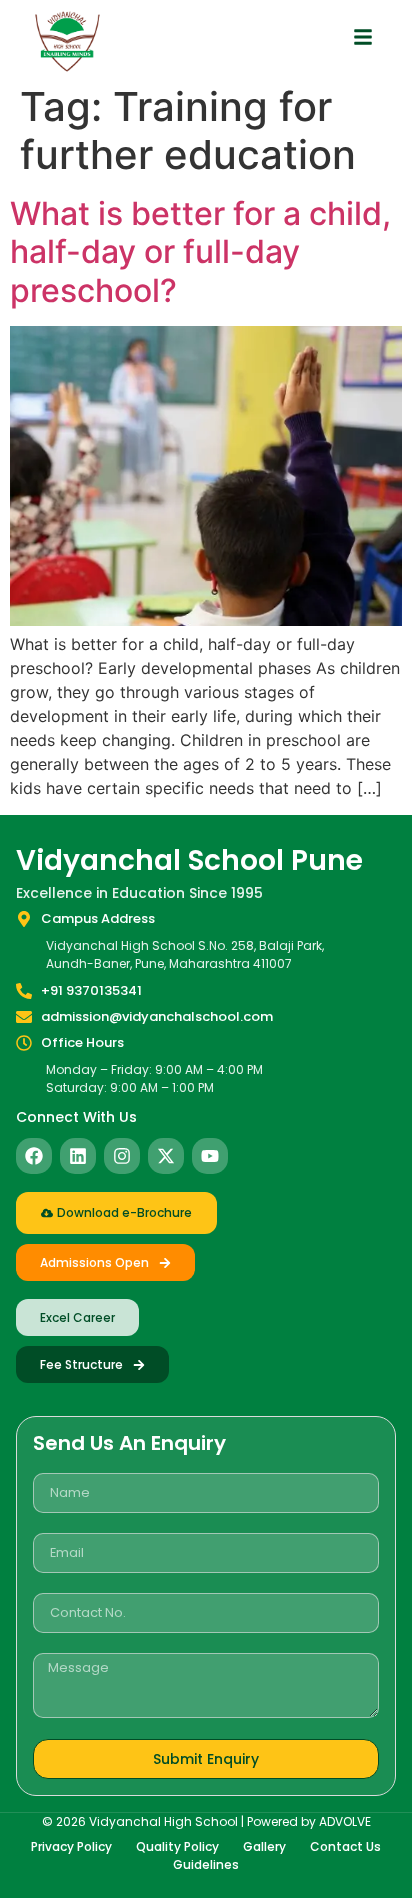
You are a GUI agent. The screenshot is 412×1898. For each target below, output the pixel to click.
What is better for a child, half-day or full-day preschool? (200, 252)
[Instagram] (122, 1156)
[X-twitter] (166, 1156)
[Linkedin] (78, 1156)
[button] (363, 37)
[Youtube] (210, 1156)
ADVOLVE (345, 1821)
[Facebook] (34, 1156)
